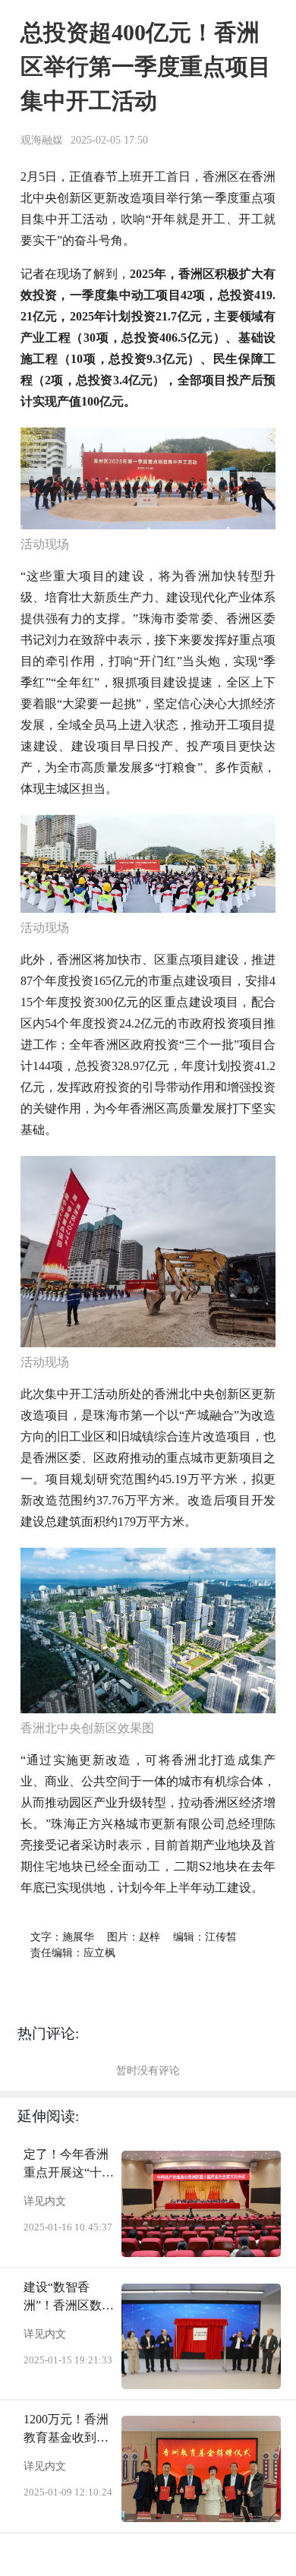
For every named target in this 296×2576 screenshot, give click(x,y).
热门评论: (48, 2033)
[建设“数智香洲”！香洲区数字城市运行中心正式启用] (201, 2337)
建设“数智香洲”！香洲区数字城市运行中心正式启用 (69, 2298)
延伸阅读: (48, 2116)
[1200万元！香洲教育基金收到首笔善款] (201, 2469)
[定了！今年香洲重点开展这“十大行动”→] (201, 2204)
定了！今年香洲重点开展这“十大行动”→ (69, 2165)
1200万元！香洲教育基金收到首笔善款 (66, 2430)
